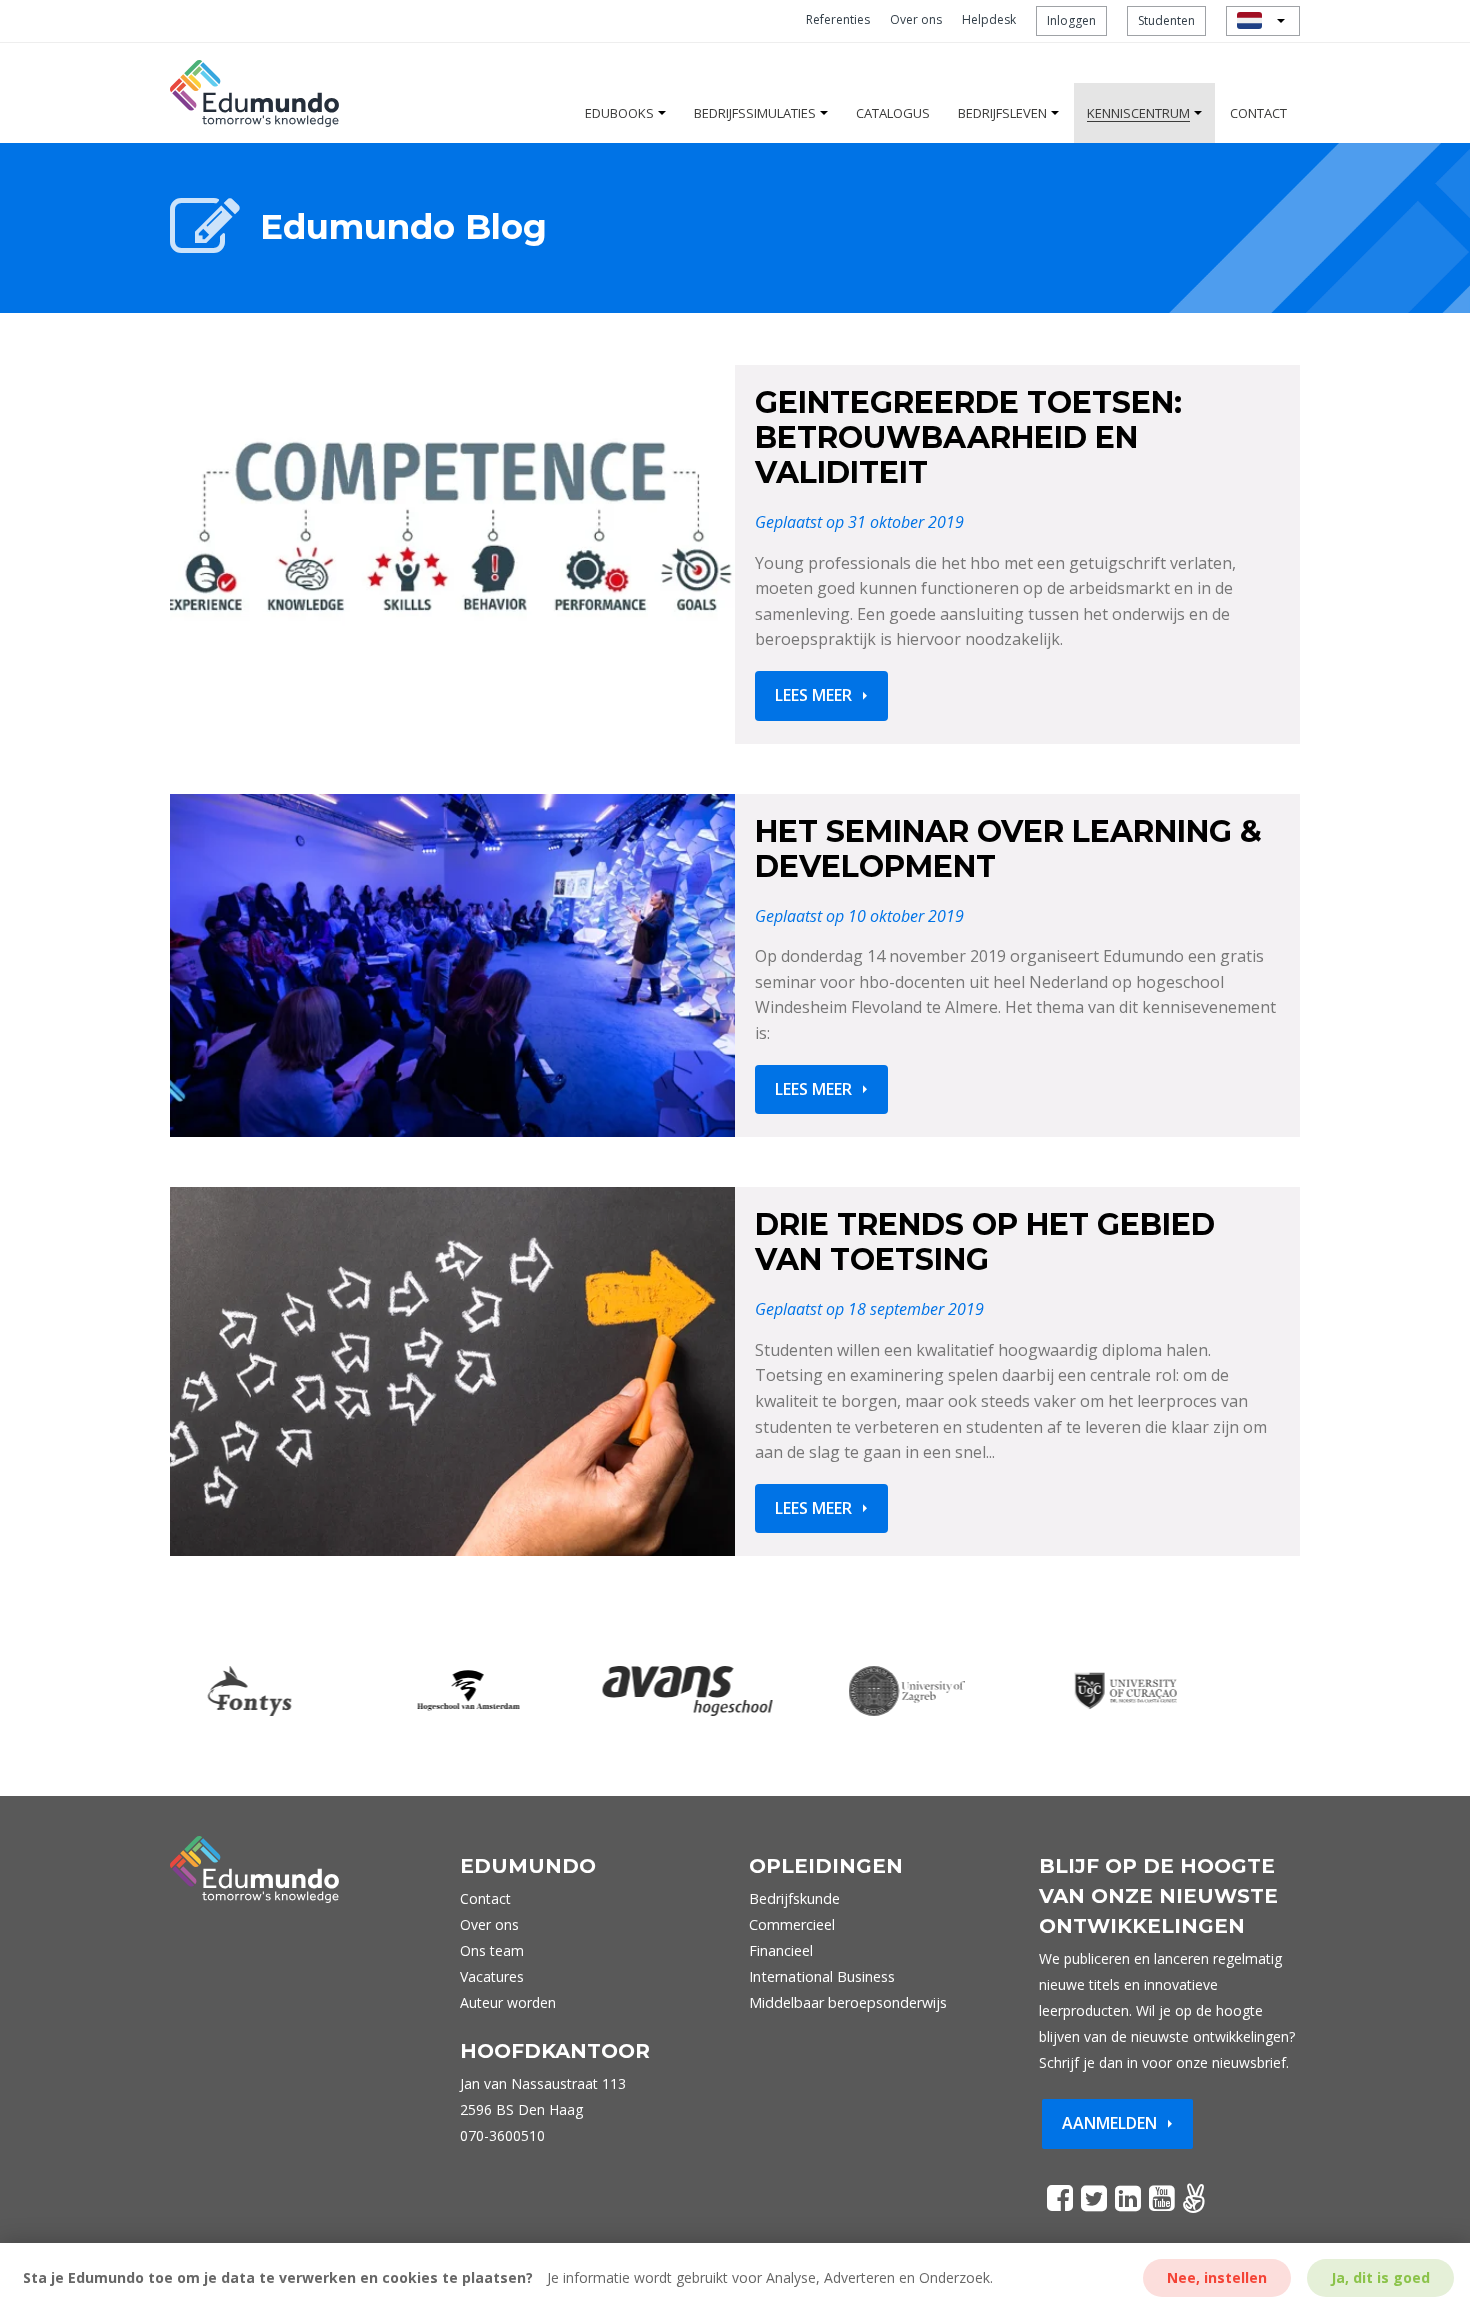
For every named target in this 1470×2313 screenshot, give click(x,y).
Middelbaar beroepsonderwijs (848, 2002)
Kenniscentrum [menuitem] (1138, 113)
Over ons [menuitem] (916, 19)
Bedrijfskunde (794, 1898)
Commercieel (792, 1924)
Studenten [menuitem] (1166, 20)
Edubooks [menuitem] (619, 113)
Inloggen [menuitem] (1071, 20)
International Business (822, 1976)
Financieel (781, 1950)
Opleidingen (826, 1866)
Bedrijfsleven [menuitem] (1002, 113)
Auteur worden (508, 2002)
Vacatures (492, 1976)
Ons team (492, 1950)
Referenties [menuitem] (838, 19)
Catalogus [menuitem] (893, 113)
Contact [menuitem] (1258, 113)
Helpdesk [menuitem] (989, 19)
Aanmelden (1109, 2123)
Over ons (489, 1924)
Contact (485, 1898)
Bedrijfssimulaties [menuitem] (755, 113)
